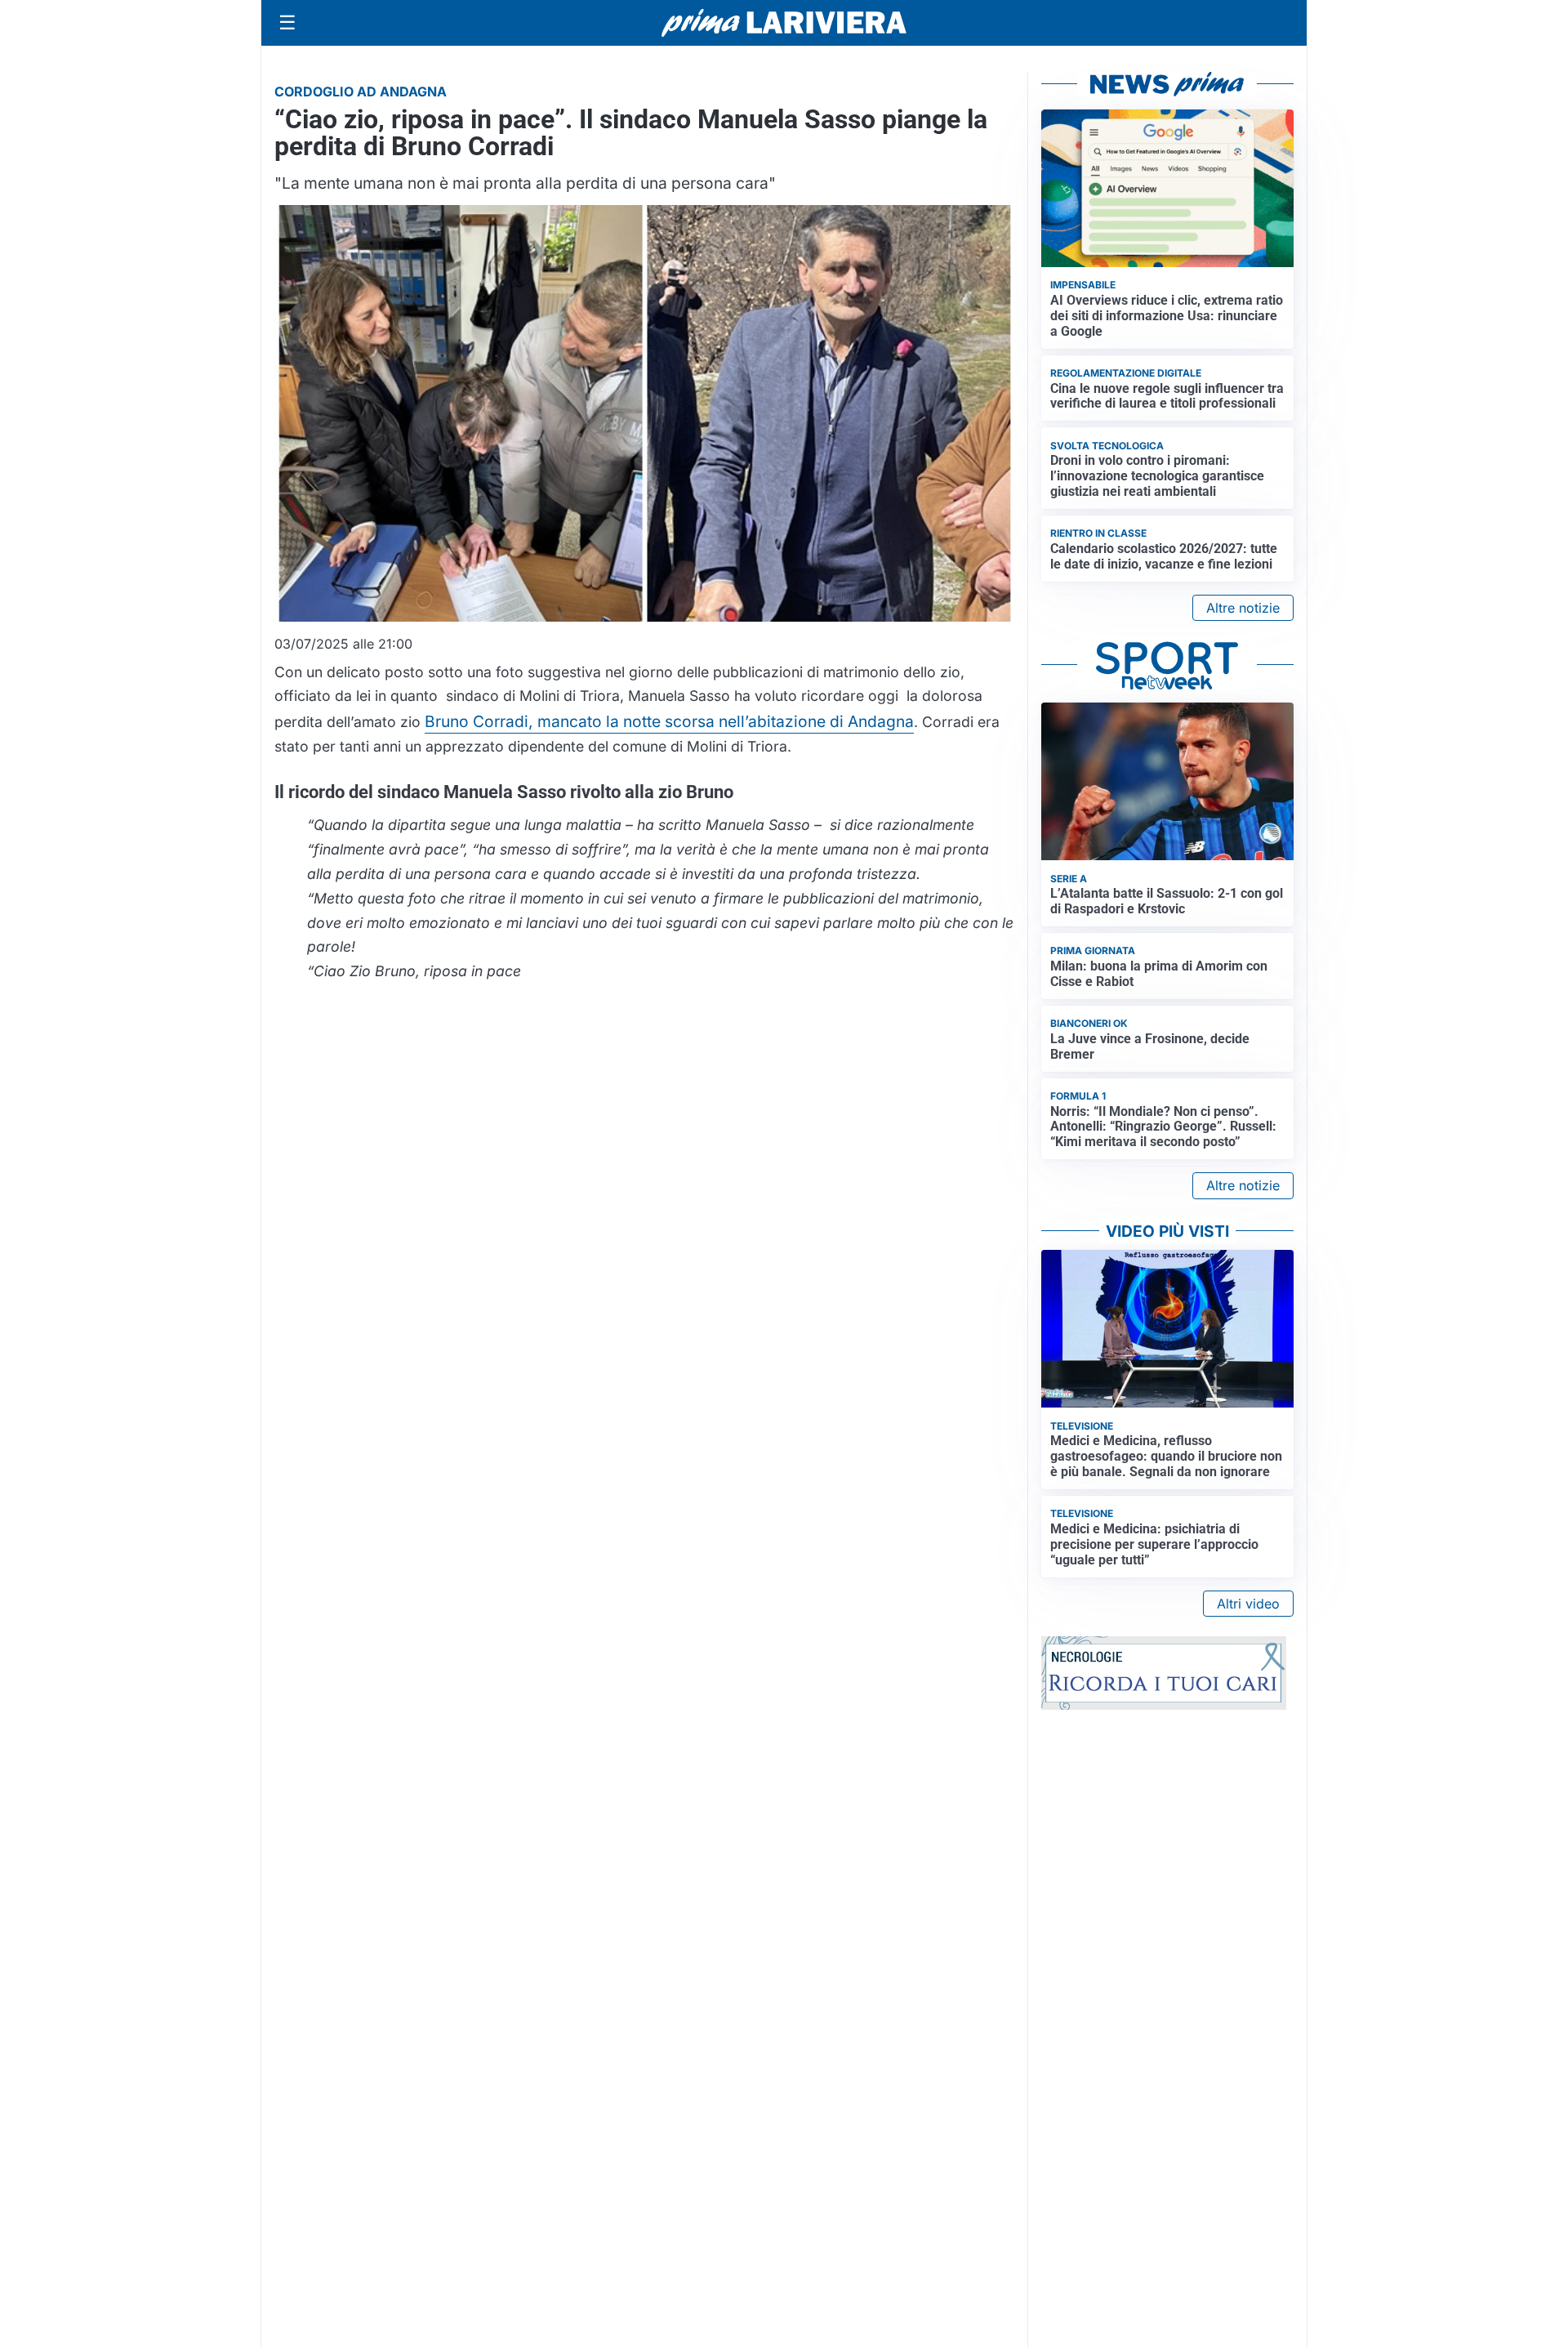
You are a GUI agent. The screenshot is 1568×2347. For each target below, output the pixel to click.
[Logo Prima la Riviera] (784, 22)
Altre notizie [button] (1243, 608)
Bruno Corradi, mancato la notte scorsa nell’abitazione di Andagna (669, 721)
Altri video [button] (1248, 1604)
